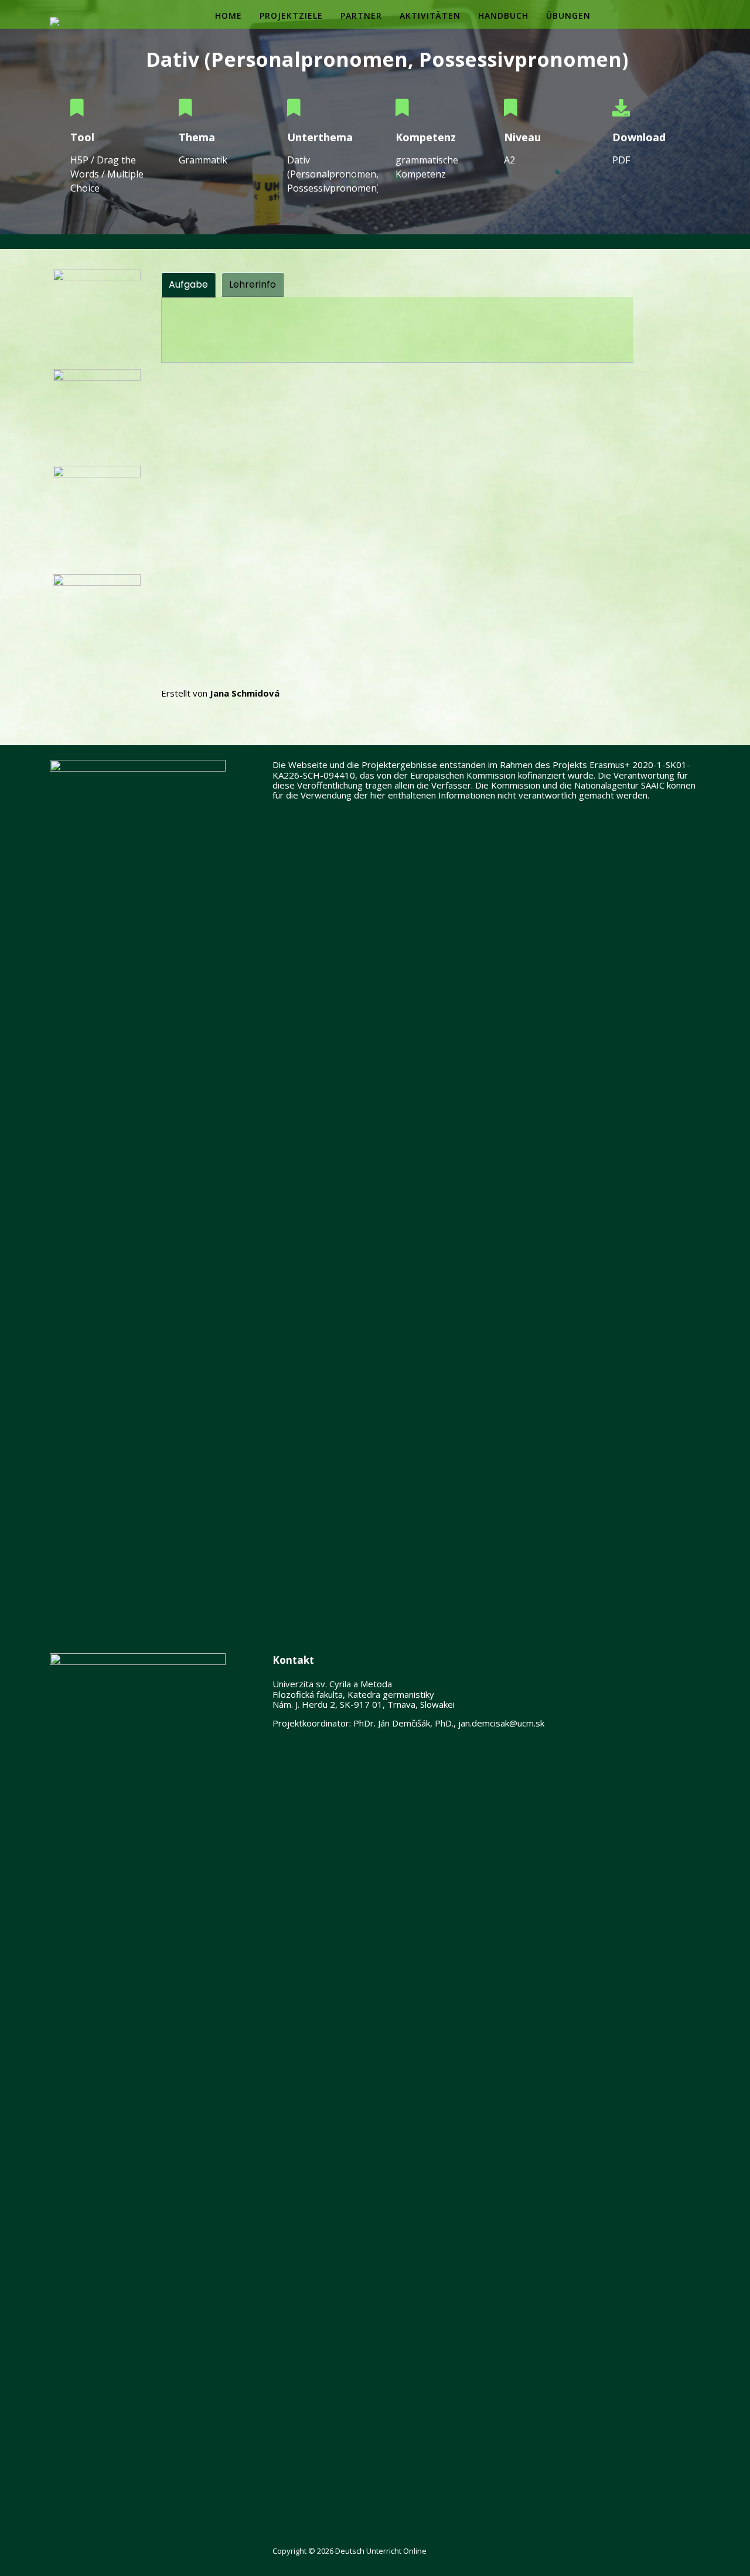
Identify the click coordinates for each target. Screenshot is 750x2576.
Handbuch (503, 16)
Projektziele (291, 16)
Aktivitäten (430, 16)
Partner (361, 16)
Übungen (568, 16)
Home (229, 16)
